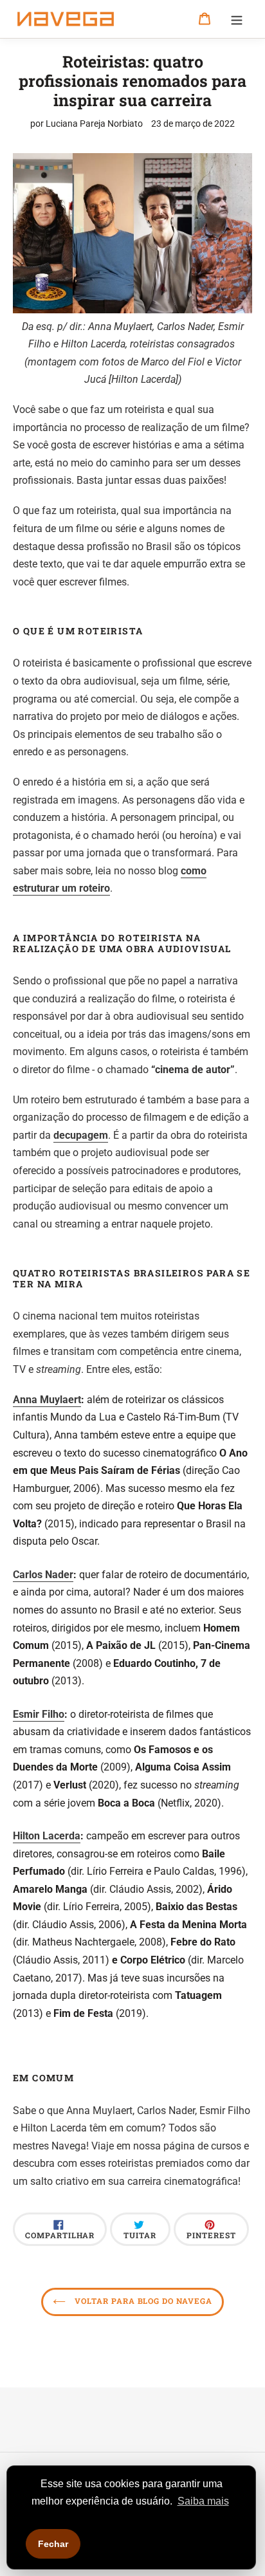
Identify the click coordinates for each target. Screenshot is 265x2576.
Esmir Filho (39, 1714)
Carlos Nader (43, 1575)
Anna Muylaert (47, 1400)
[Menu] (237, 19)
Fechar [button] (53, 2544)
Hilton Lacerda (47, 1836)
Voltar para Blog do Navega (142, 2301)
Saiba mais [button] (203, 2501)
